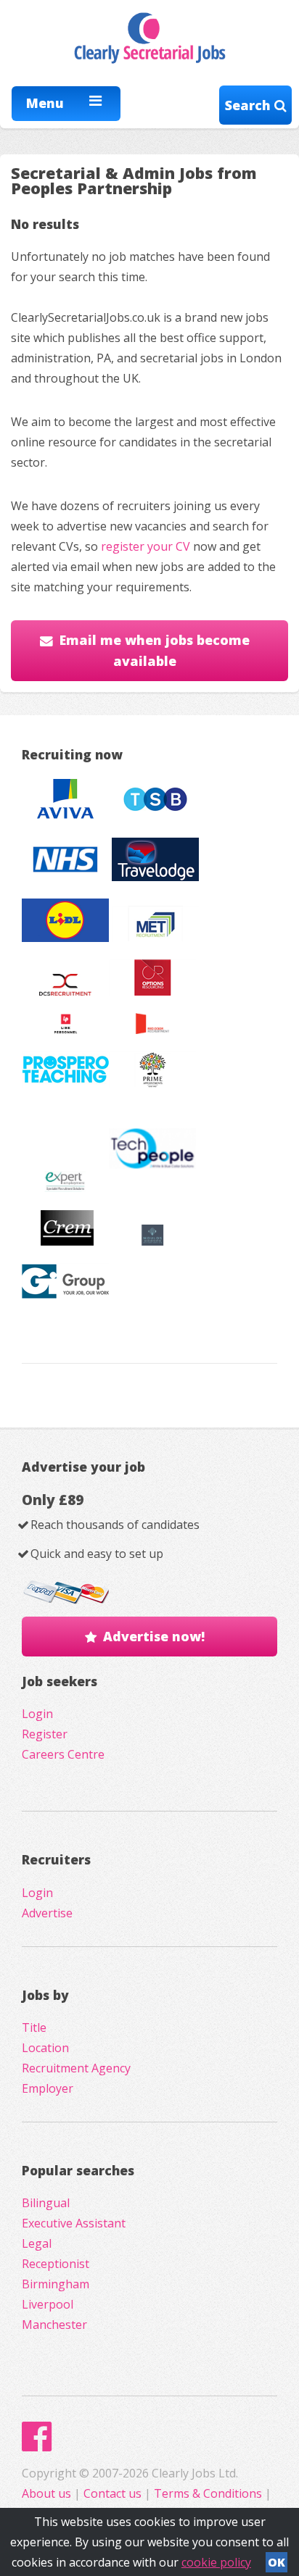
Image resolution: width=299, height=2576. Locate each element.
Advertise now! (154, 1636)
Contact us (114, 2493)
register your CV (146, 546)
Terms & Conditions (208, 2493)
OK (277, 2562)
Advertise (47, 1913)
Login (37, 1714)
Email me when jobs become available (155, 650)
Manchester (54, 2325)
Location (45, 2048)
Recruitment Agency (76, 2068)
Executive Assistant (74, 2223)
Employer (48, 2088)
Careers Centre (63, 1754)
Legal (37, 2243)
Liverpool (48, 2304)
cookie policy (216, 2562)
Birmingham (56, 2284)
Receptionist (56, 2264)
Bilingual (46, 2203)
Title (34, 2027)
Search (250, 105)
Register (45, 1734)
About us (48, 2493)
